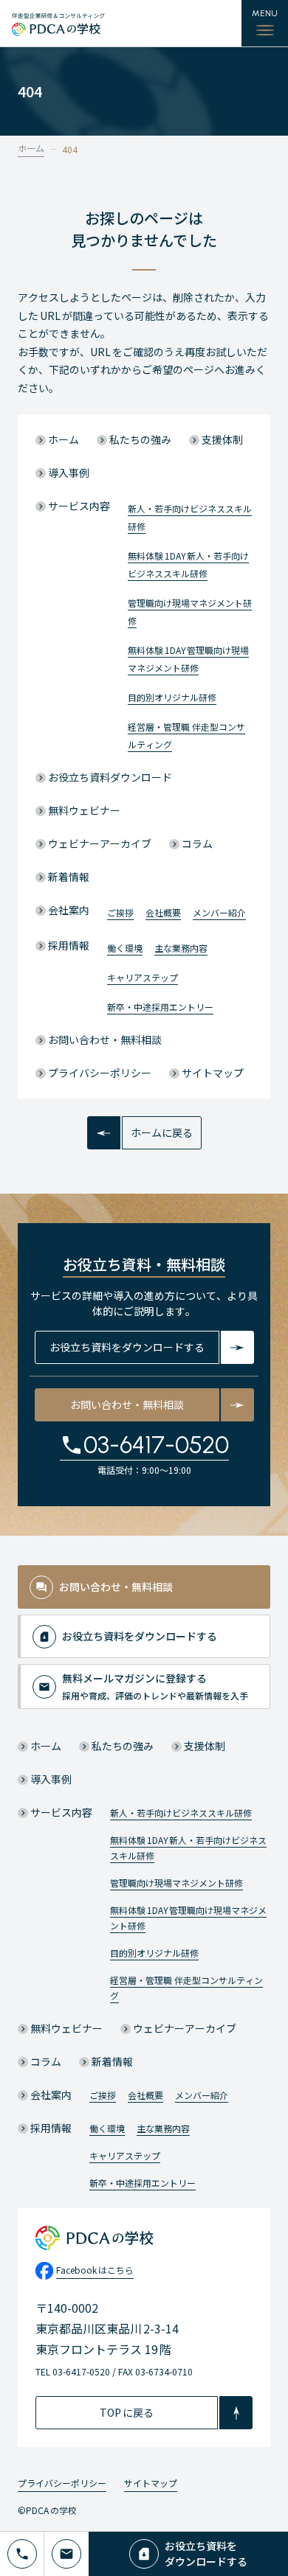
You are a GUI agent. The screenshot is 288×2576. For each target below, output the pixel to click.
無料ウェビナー (84, 810)
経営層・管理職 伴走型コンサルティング (186, 1988)
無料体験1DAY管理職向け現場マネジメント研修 (188, 1918)
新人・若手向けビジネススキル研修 (181, 1813)
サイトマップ (213, 1073)
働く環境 (125, 948)
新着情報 (69, 877)
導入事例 (69, 473)
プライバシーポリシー (100, 1073)
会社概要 (163, 912)
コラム (197, 843)
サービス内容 (79, 506)
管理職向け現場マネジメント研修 (176, 1883)
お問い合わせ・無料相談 (105, 1040)
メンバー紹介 (219, 912)
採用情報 (69, 945)
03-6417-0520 (156, 1445)
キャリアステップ (143, 977)
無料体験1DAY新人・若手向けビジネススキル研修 (188, 1848)
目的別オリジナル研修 (172, 697)
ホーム (31, 148)
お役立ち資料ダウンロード (110, 777)
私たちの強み (140, 439)
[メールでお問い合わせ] (66, 2554)
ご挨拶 (120, 912)
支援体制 (222, 439)
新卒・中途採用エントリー (160, 1007)
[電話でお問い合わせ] (22, 2554)
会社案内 (69, 910)
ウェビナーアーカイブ (100, 843)
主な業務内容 (181, 948)
